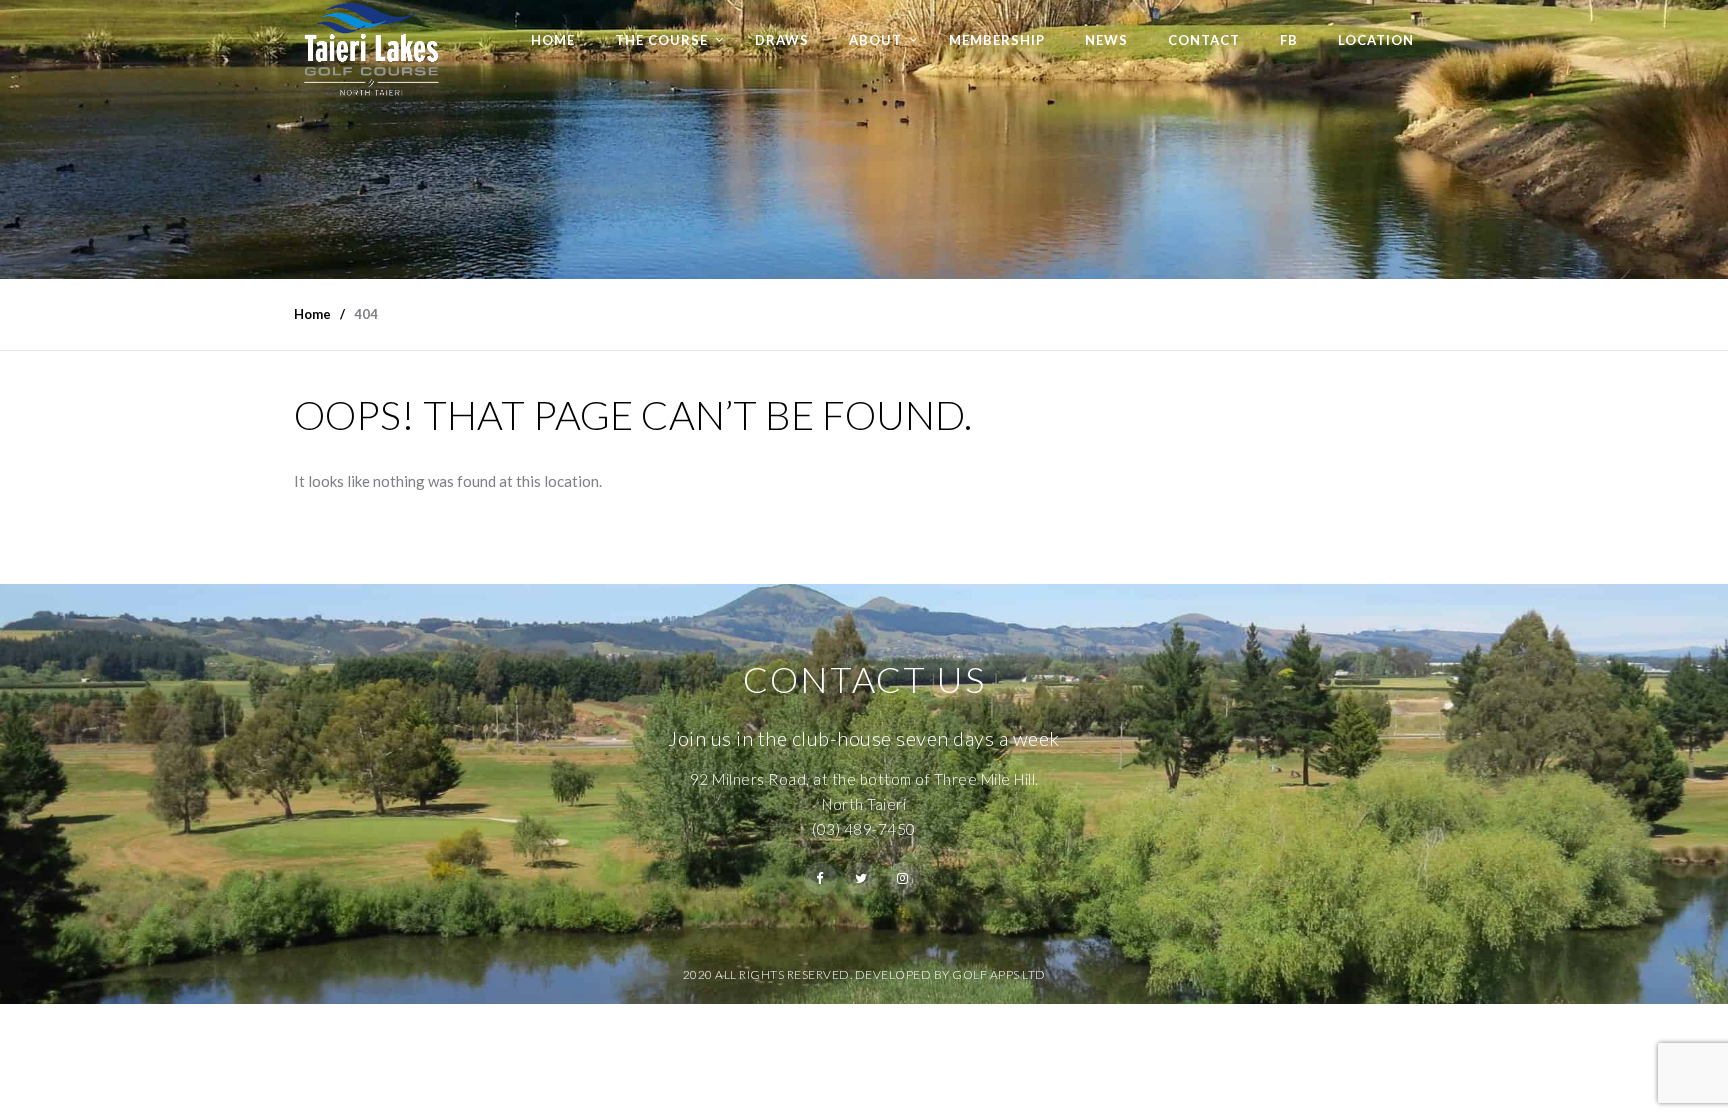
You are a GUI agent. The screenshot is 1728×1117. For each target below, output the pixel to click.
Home (553, 40)
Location (1376, 40)
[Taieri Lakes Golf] (370, 49)
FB (1289, 40)
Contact (1204, 40)
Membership (997, 40)
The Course (661, 40)
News (1106, 40)
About (875, 40)
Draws (782, 40)
